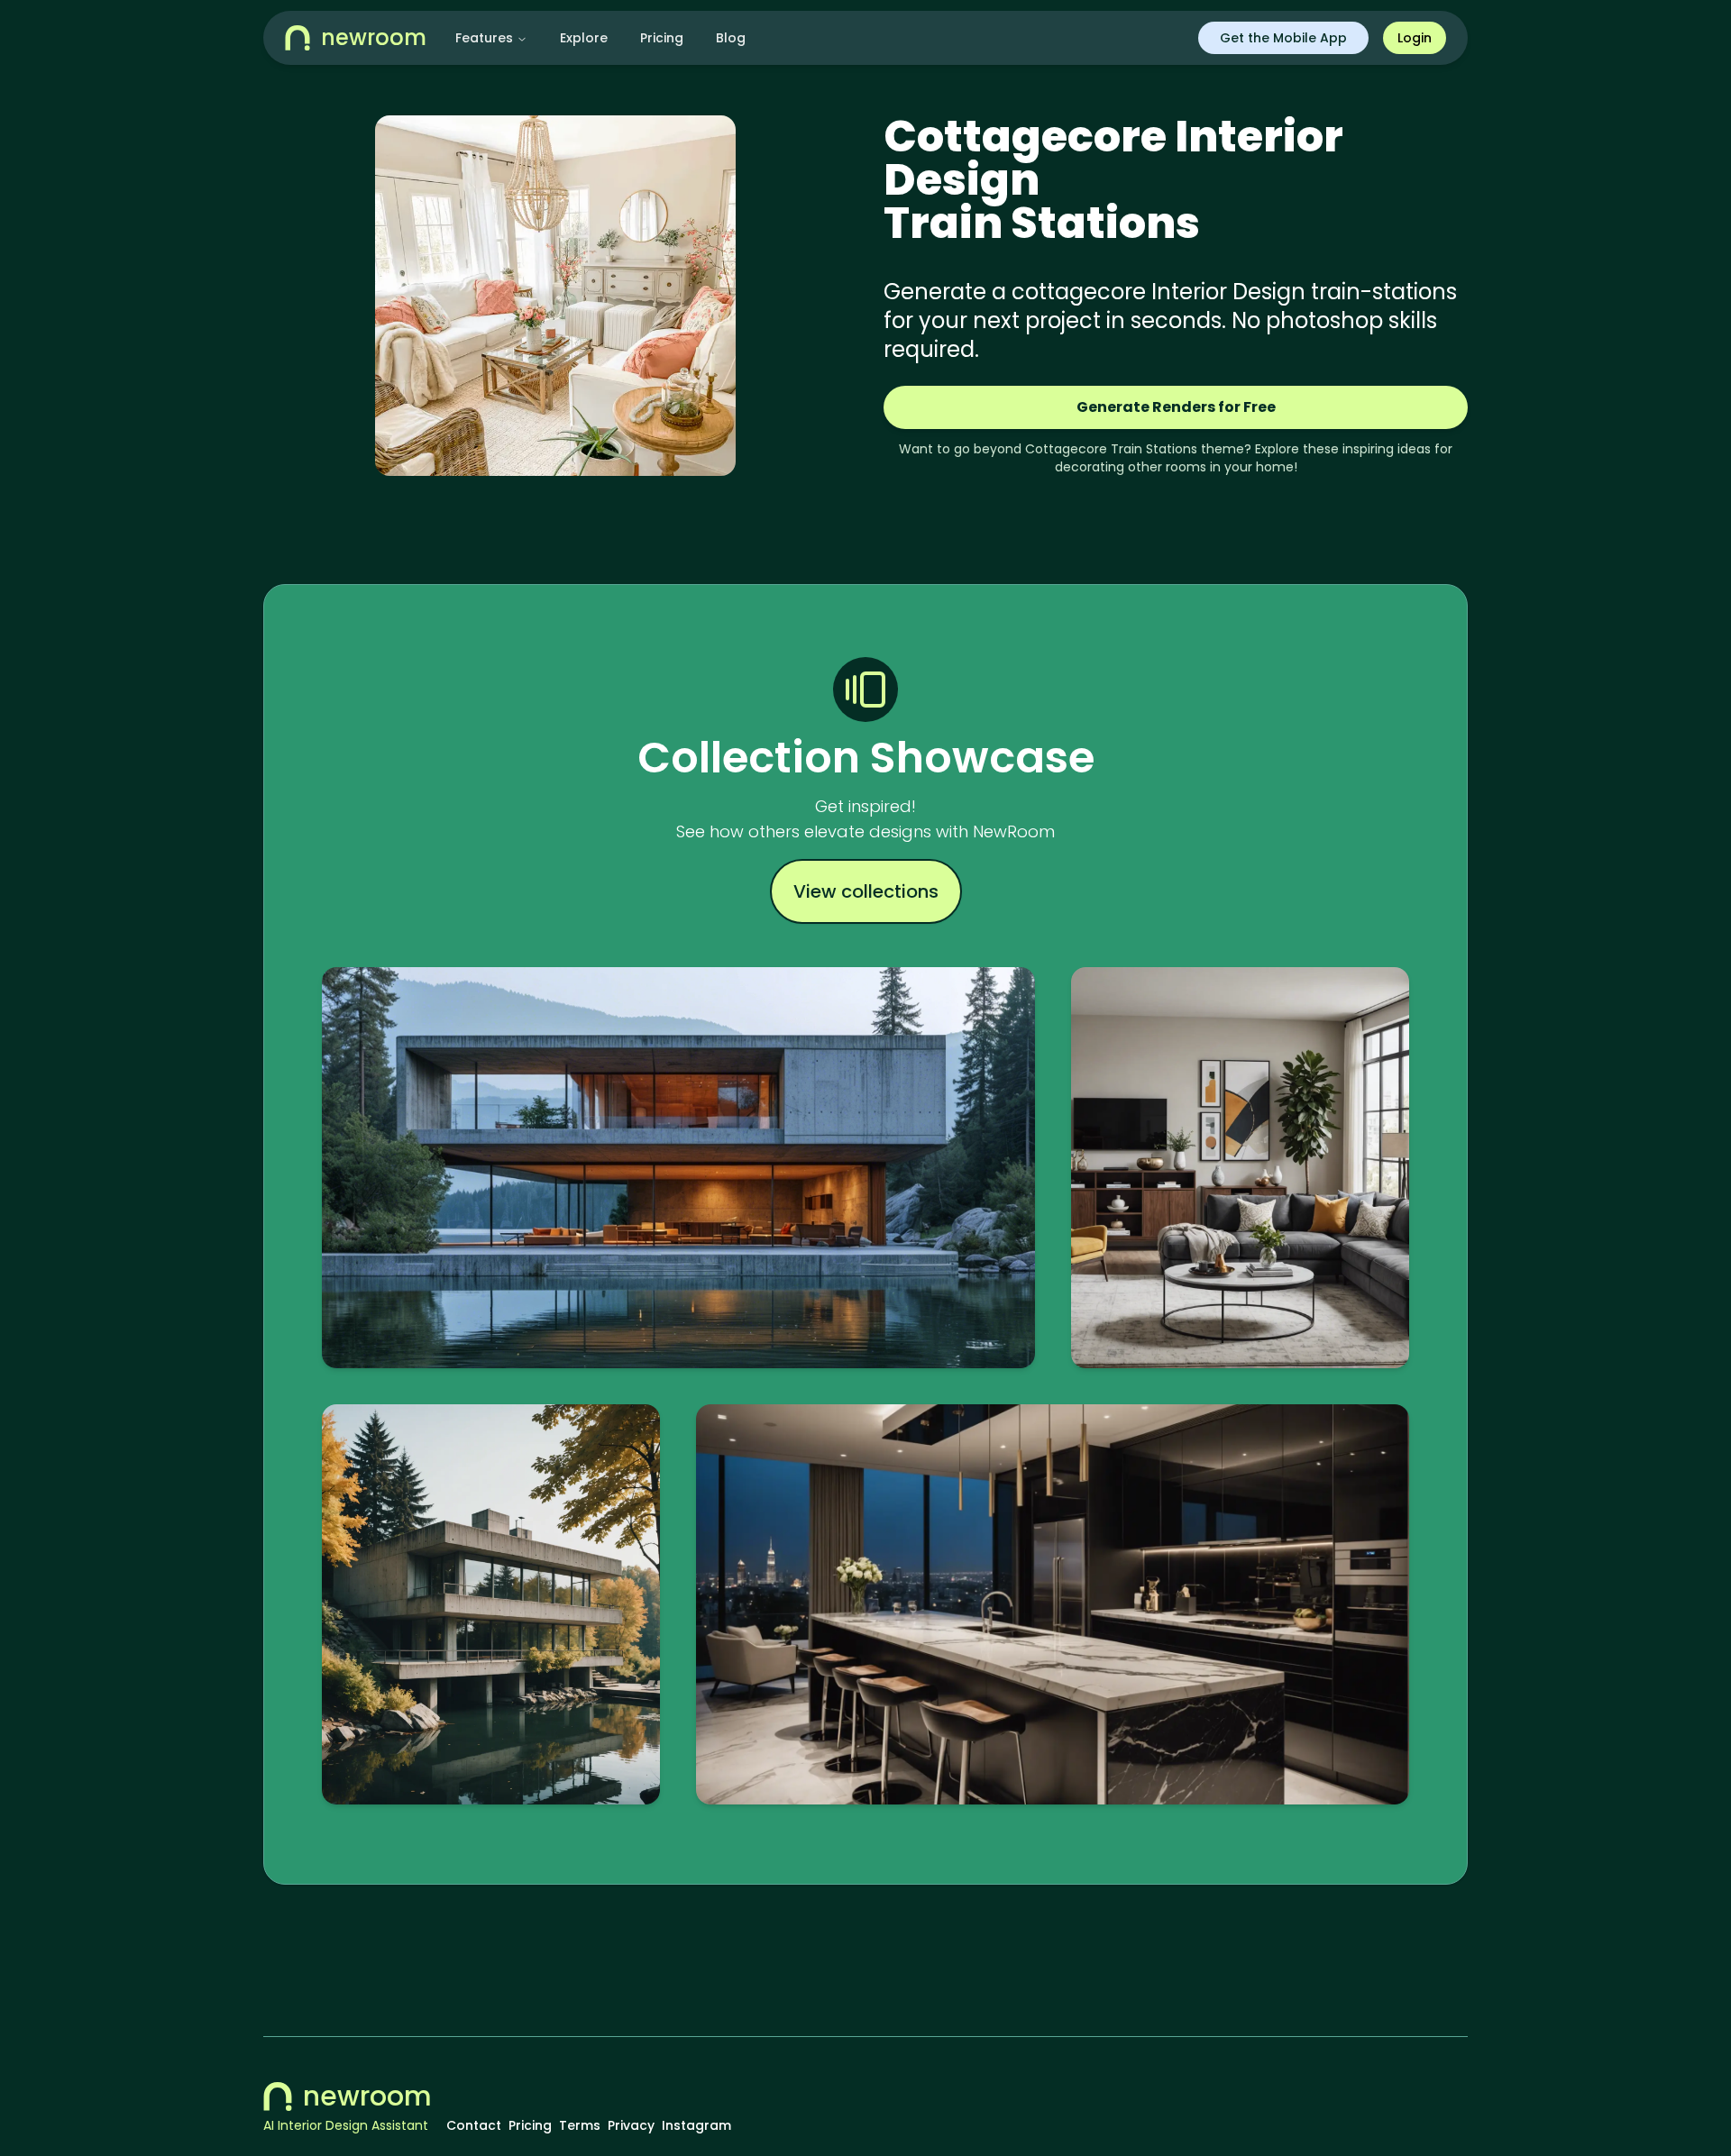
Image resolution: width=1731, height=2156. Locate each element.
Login (1415, 38)
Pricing (662, 38)
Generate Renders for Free (1176, 407)
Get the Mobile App (1283, 38)
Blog (731, 38)
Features (484, 38)
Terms (580, 2125)
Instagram (696, 2125)
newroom (367, 2097)
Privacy (631, 2125)
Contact (474, 2125)
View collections (866, 891)
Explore (584, 38)
